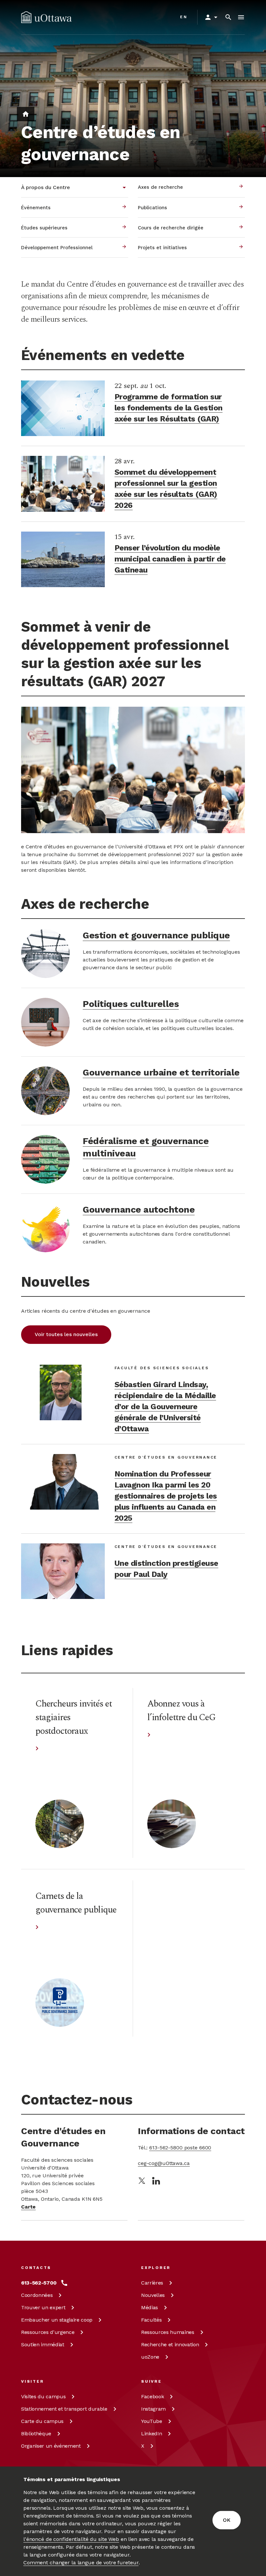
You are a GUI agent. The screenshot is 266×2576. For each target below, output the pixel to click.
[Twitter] (142, 2181)
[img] (46, 17)
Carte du (42, 2421)
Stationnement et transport (64, 2409)
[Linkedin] (156, 2181)
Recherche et (170, 2344)
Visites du (43, 2396)
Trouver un (43, 2307)
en (184, 17)
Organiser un (51, 2446)
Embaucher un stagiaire (57, 2320)
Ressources (48, 2332)
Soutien (43, 2344)
